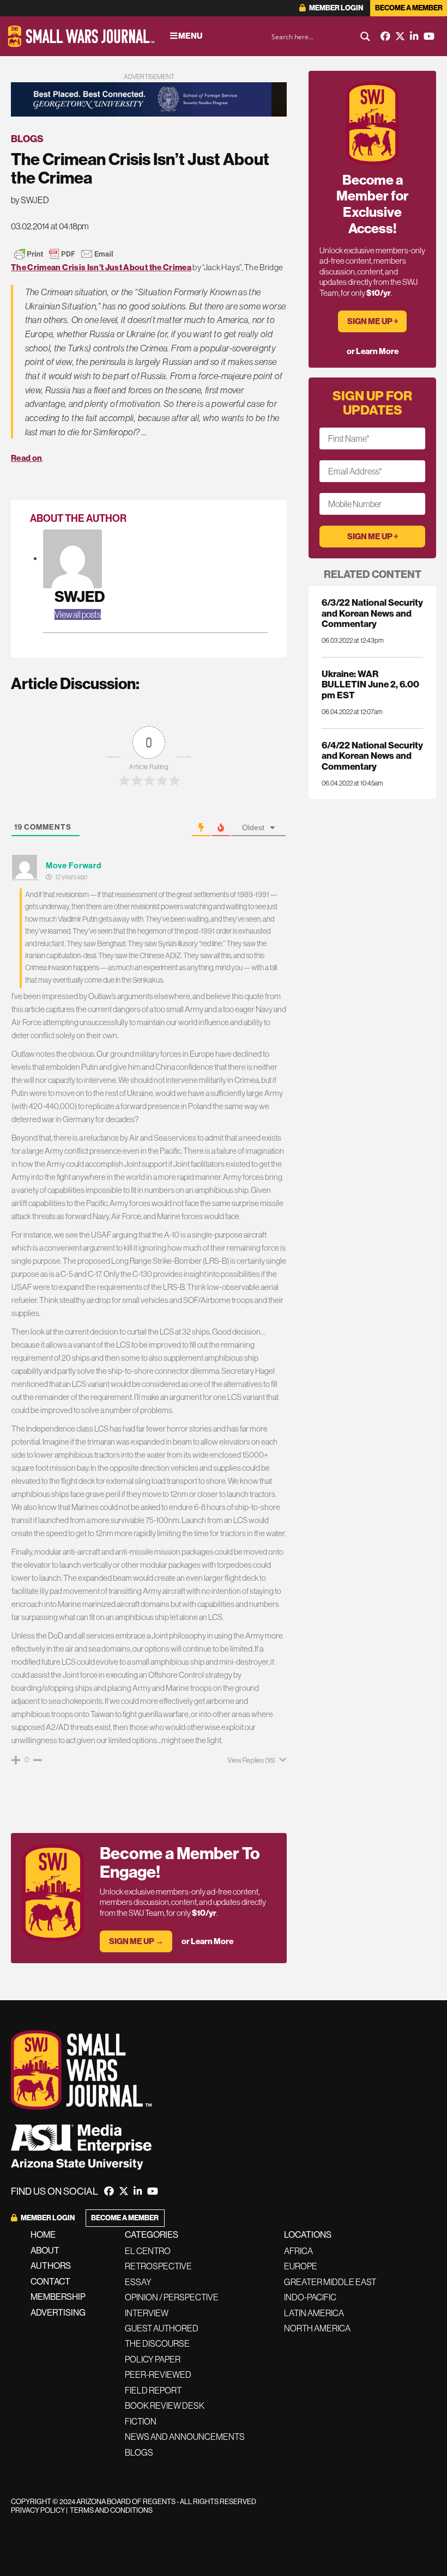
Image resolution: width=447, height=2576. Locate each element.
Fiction (141, 2421)
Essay (138, 2282)
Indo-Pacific (310, 2297)
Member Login (336, 8)
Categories (152, 2234)
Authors (51, 2266)
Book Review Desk (165, 2406)
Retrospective (158, 2266)
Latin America (314, 2313)
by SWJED (30, 200)
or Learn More (207, 1941)
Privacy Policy (38, 2510)
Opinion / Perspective (172, 2297)
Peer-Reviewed (158, 2374)
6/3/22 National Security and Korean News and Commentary (372, 613)
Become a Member (409, 8)
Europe (301, 2266)
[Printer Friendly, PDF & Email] (64, 254)
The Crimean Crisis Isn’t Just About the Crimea (101, 267)
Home (43, 2234)
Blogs (27, 139)
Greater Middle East (330, 2282)
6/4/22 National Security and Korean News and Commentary (372, 756)
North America (317, 2328)
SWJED (80, 596)
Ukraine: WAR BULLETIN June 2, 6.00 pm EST (370, 684)
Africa (298, 2251)
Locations (308, 2234)
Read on (26, 458)
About (45, 2250)
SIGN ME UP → (136, 1941)
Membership (58, 2297)
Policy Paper (153, 2359)
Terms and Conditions (111, 2510)
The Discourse (157, 2343)
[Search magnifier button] (365, 36)
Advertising (58, 2312)
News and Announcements (185, 2437)
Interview (147, 2313)
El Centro (148, 2251)
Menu (190, 36)
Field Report (153, 2390)
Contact (50, 2281)
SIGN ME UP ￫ (373, 321)
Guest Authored (162, 2328)
